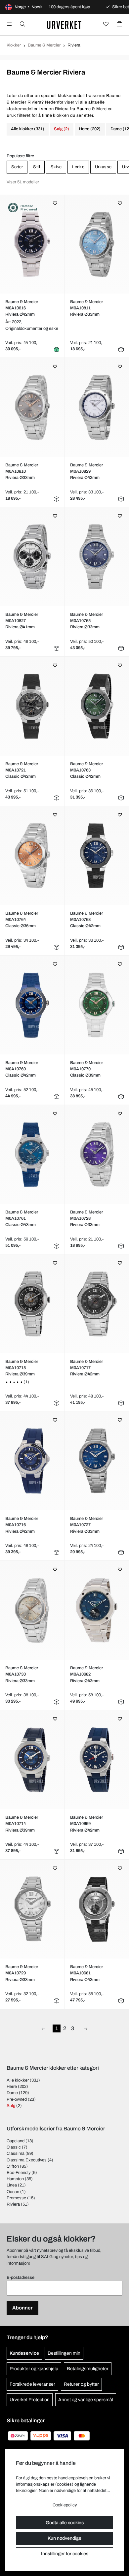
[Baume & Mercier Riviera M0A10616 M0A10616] (32, 244)
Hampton (15, 2179)
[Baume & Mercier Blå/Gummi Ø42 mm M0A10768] (97, 856)
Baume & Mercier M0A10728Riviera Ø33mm (86, 1218)
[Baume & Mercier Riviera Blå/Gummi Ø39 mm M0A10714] (32, 1760)
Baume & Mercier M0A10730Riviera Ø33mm (22, 1674)
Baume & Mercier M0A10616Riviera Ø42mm (22, 308)
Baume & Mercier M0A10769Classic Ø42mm (22, 1069)
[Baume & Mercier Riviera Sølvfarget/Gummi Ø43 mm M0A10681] (97, 1909)
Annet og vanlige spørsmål (86, 2400)
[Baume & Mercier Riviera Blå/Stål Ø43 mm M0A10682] (97, 1610)
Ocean (13, 2192)
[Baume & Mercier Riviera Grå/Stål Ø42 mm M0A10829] (97, 407)
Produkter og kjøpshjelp (34, 2369)
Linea (12, 2185)
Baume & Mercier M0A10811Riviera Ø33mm (86, 308)
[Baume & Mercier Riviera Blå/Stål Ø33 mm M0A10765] (97, 557)
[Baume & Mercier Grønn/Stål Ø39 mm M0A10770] (97, 1005)
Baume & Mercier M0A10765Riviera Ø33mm (86, 621)
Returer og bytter (81, 2384)
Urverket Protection (30, 2400)
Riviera (13, 2204)
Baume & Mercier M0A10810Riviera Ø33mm (22, 471)
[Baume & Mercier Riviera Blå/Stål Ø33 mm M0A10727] (97, 1461)
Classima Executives (27, 2160)
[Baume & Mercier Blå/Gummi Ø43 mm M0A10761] (32, 1154)
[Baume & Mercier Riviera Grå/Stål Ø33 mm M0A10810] (32, 407)
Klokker (14, 45)
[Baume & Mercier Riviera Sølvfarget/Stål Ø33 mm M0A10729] (32, 1909)
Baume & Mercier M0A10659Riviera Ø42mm (86, 1824)
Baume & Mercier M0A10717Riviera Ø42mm (86, 1368)
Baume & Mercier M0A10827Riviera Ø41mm (22, 621)
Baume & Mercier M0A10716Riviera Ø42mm (22, 1525)
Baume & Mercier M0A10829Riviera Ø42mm (86, 471)
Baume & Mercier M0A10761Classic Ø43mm (22, 1218)
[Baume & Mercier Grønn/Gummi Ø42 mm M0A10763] (97, 706)
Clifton (13, 2166)
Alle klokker (18, 2080)
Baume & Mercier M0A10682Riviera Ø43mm (86, 1674)
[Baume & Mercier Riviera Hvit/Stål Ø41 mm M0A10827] (32, 557)
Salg (11, 2106)
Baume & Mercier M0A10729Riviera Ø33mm (22, 1973)
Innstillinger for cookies (65, 2554)
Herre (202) (90, 129)
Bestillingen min (64, 2353)
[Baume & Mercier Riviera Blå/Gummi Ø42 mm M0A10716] (32, 1461)
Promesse (16, 2198)
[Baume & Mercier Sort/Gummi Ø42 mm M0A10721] (32, 706)
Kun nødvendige (64, 2538)
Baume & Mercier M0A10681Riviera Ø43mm (86, 1973)
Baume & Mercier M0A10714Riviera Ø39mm (22, 1824)
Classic (14, 2147)
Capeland (16, 2141)
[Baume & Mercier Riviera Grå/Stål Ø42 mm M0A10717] (97, 1304)
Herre (12, 2087)
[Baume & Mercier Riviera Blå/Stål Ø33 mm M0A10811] (97, 244)
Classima (16, 2153)
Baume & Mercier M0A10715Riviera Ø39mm (22, 1368)
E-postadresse (21, 2278)
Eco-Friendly (19, 2173)
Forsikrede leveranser (32, 2384)
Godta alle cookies (65, 2523)
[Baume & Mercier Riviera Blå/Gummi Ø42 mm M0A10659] (97, 1760)
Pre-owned (17, 2099)
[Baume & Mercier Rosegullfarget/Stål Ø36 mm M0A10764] (32, 856)
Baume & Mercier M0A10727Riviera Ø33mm (86, 1525)
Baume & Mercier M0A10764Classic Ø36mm (22, 920)
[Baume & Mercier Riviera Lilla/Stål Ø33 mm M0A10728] (97, 1154)
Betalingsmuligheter (88, 2369)
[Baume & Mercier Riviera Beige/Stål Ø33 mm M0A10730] (32, 1610)
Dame (12, 2093)
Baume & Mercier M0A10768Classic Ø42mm (86, 920)
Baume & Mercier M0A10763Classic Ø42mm (86, 770)
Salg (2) (62, 129)
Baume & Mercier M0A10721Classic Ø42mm (22, 770)
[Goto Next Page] (86, 2028)
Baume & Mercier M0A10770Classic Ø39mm (86, 1069)
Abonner (22, 2308)
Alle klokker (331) (28, 129)
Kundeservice (24, 2353)
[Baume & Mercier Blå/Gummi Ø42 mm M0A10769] (32, 1005)
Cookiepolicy (65, 2505)
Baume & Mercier (44, 45)
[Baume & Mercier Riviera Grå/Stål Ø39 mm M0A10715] (32, 1304)
